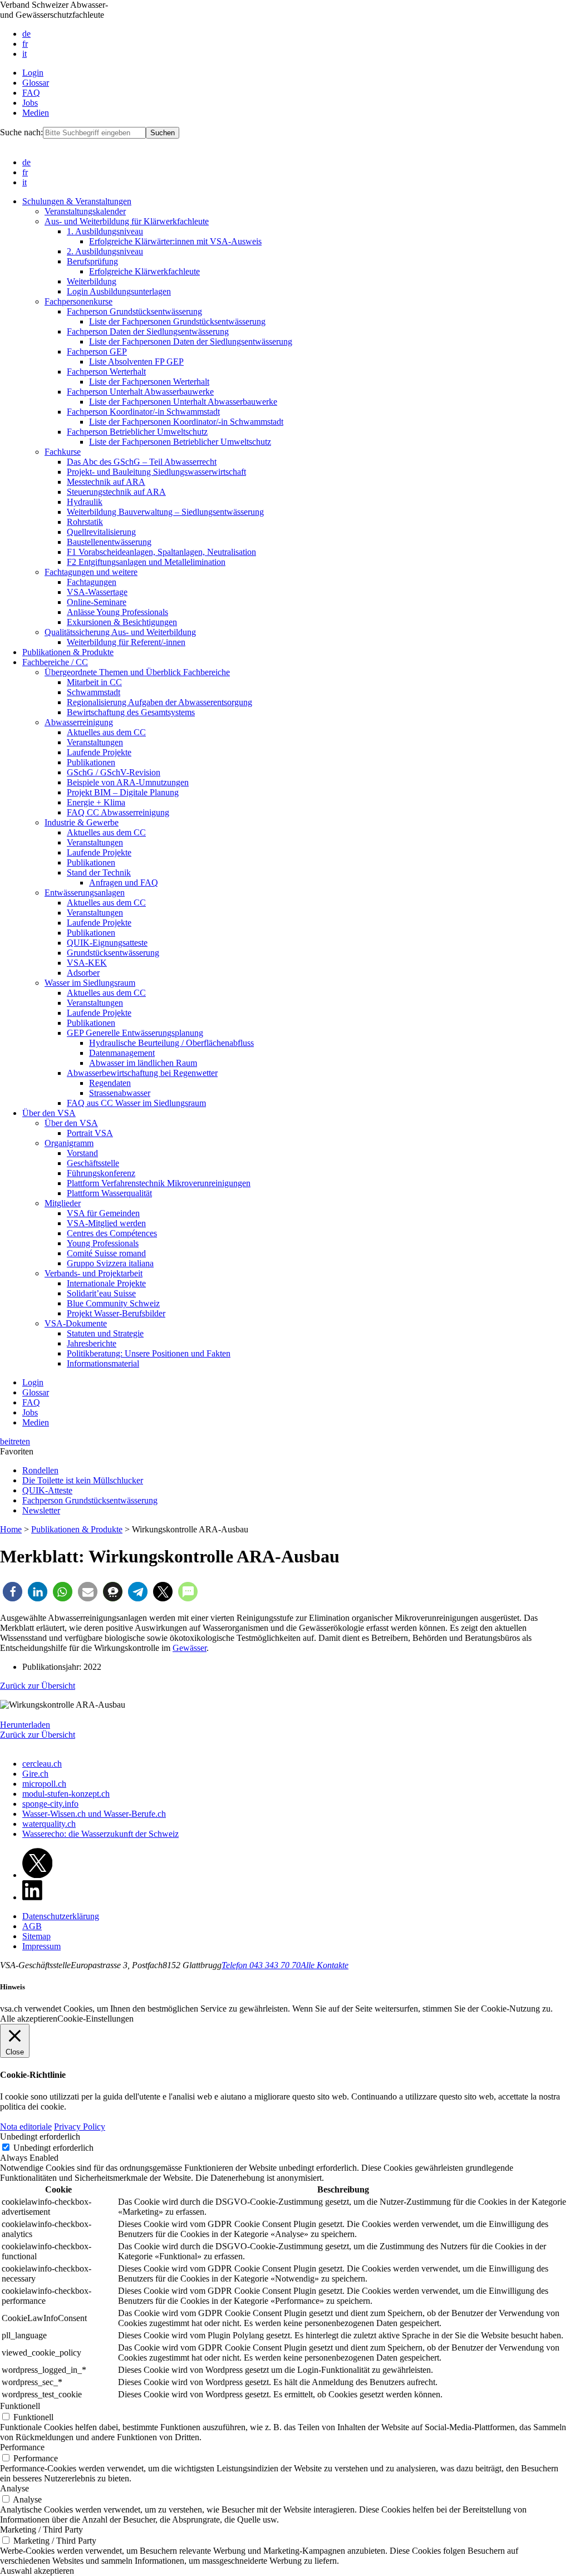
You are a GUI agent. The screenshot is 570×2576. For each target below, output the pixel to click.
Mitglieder (63, 1203)
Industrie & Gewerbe (82, 822)
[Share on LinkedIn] (32, 1897)
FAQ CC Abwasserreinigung (118, 812)
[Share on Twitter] (37, 1875)
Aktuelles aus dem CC (106, 732)
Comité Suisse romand (106, 1253)
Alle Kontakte (325, 1965)
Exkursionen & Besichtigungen (122, 622)
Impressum (41, 1946)
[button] (13, 1592)
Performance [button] (22, 2447)
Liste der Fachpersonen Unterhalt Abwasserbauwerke (183, 402)
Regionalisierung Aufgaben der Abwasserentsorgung (159, 702)
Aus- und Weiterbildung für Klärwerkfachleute (127, 221)
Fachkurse (63, 452)
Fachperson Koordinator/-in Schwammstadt (143, 412)
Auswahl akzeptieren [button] (37, 2571)
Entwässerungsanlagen (85, 893)
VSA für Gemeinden (103, 1213)
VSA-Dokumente (76, 1323)
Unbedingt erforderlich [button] (40, 2137)
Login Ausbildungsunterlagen (119, 291)
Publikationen (91, 762)
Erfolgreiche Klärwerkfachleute (144, 271)
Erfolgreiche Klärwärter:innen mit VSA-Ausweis (175, 241)
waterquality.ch (49, 1824)
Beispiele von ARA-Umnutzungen (128, 782)
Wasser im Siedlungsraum (90, 983)
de (26, 34)
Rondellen (40, 1470)
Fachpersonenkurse (78, 301)
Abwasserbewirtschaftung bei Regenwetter (142, 1073)
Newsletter (41, 1510)
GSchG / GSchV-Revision (114, 772)
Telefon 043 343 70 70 (261, 1965)
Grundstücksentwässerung (113, 953)
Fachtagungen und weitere (91, 572)
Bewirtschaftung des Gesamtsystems (131, 712)
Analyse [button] (14, 2488)
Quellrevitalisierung (101, 532)
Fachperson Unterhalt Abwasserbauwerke (140, 392)
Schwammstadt (94, 692)
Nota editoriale (26, 2127)
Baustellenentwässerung (109, 542)
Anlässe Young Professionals (117, 612)
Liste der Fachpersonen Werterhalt (149, 382)
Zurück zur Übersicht (38, 1686)
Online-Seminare (97, 602)
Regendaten (110, 1083)
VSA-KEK (87, 963)
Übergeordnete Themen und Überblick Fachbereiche (137, 672)
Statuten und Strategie (105, 1333)
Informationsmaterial (103, 1363)
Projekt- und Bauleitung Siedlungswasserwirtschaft (156, 472)
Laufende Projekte (99, 752)
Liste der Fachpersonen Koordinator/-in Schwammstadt (186, 422)
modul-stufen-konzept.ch (66, 1794)
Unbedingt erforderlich (53, 2148)
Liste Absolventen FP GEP (136, 362)
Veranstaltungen (95, 742)
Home (11, 1529)
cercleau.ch (42, 1764)
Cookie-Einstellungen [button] (95, 2019)
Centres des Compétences (112, 1233)
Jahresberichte (92, 1343)
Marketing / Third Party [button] (41, 2530)
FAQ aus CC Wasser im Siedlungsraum (136, 1103)
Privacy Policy (80, 2127)
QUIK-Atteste (47, 1490)
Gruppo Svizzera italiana (110, 1263)
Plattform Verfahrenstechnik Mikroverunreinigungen (159, 1183)
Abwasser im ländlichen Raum (143, 1063)
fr (25, 44)
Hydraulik (85, 502)
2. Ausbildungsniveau (105, 251)
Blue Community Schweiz (113, 1303)
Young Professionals (103, 1243)
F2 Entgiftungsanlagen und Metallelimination (146, 562)
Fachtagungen (92, 582)
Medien (36, 113)
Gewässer (190, 1648)
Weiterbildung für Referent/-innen (126, 642)
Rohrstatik (85, 522)
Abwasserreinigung (79, 722)
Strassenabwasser (120, 1093)
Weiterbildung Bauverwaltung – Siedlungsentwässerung (165, 512)
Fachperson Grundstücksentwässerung (134, 311)
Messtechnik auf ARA (106, 482)
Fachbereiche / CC (55, 662)
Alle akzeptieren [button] (29, 2019)
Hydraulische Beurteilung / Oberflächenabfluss (171, 1043)
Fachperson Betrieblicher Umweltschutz (137, 432)
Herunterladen (25, 1725)
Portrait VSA (90, 1133)
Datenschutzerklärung (61, 1916)
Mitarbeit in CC (94, 682)
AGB (32, 1926)
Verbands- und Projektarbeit (94, 1273)
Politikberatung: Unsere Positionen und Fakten (149, 1353)
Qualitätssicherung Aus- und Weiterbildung (120, 632)
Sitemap (36, 1936)
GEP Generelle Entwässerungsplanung (135, 1033)
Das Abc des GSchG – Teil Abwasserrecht (142, 462)
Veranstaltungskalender (85, 211)
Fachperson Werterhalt (106, 372)
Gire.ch (35, 1774)
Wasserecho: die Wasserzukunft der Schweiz (100, 1834)
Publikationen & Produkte (68, 652)
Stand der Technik (99, 872)
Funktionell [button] (20, 2406)
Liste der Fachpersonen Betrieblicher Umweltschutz (180, 442)
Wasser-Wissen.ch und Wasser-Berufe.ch (94, 1814)
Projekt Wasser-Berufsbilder (116, 1313)
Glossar (36, 83)
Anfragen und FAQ (124, 883)
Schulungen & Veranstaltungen (77, 201)
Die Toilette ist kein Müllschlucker (83, 1480)
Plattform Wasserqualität (109, 1193)
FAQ (31, 93)
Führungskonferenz (101, 1173)
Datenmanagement (122, 1053)
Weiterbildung (92, 281)
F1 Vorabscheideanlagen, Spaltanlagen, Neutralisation (161, 552)
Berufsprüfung (92, 261)
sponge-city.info (50, 1804)
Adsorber (83, 973)
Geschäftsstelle (93, 1163)
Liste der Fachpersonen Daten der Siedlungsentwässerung (191, 341)
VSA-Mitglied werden (106, 1223)
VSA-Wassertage (97, 592)
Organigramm (69, 1143)
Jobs (30, 103)
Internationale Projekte (106, 1283)
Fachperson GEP (97, 352)
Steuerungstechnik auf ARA (116, 492)
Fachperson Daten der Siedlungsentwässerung (148, 331)
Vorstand (82, 1153)
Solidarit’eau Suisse (101, 1293)
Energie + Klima (96, 802)
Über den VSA (49, 1113)
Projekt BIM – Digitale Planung (123, 792)
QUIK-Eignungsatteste (107, 943)
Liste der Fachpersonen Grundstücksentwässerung (177, 321)
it (24, 54)
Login (33, 73)
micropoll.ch (44, 1784)
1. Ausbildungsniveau (105, 231)
